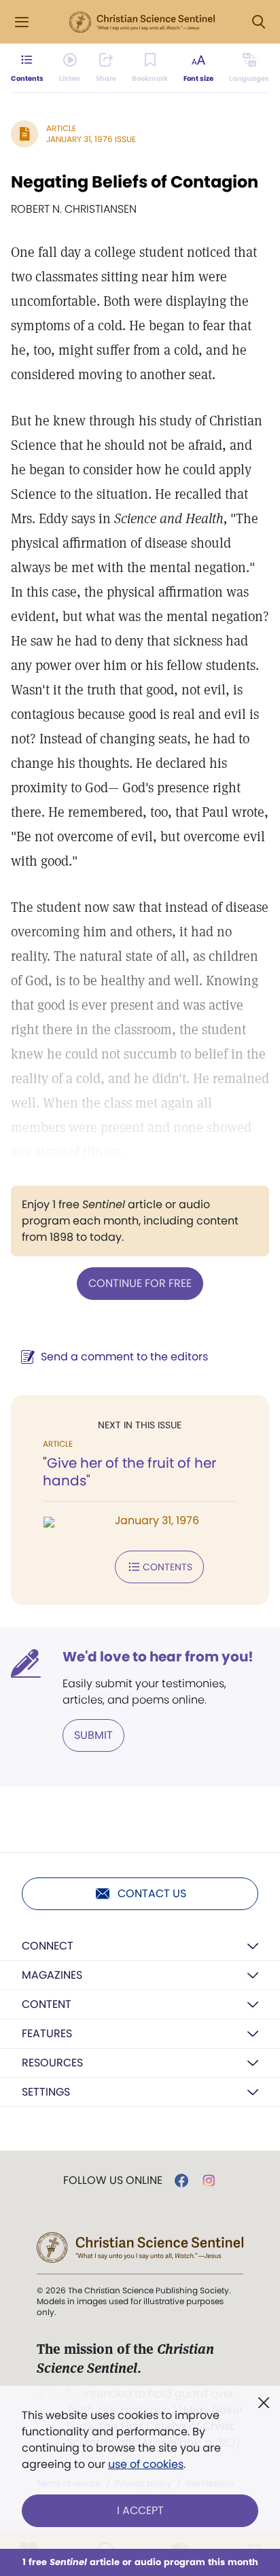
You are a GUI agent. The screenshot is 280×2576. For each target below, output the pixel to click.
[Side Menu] (22, 22)
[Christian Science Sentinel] (142, 22)
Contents (168, 1567)
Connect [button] (48, 1946)
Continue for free (140, 1283)
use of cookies (146, 2464)
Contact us (152, 1893)
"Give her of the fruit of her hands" (129, 1472)
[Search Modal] (258, 22)
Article (61, 128)
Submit (93, 1735)
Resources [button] (52, 2063)
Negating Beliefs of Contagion (135, 182)
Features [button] (47, 2033)
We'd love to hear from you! (158, 1657)
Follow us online (113, 2181)
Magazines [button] (52, 1975)
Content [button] (47, 2004)
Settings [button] (46, 2092)
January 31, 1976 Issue (91, 139)
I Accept (140, 2510)
